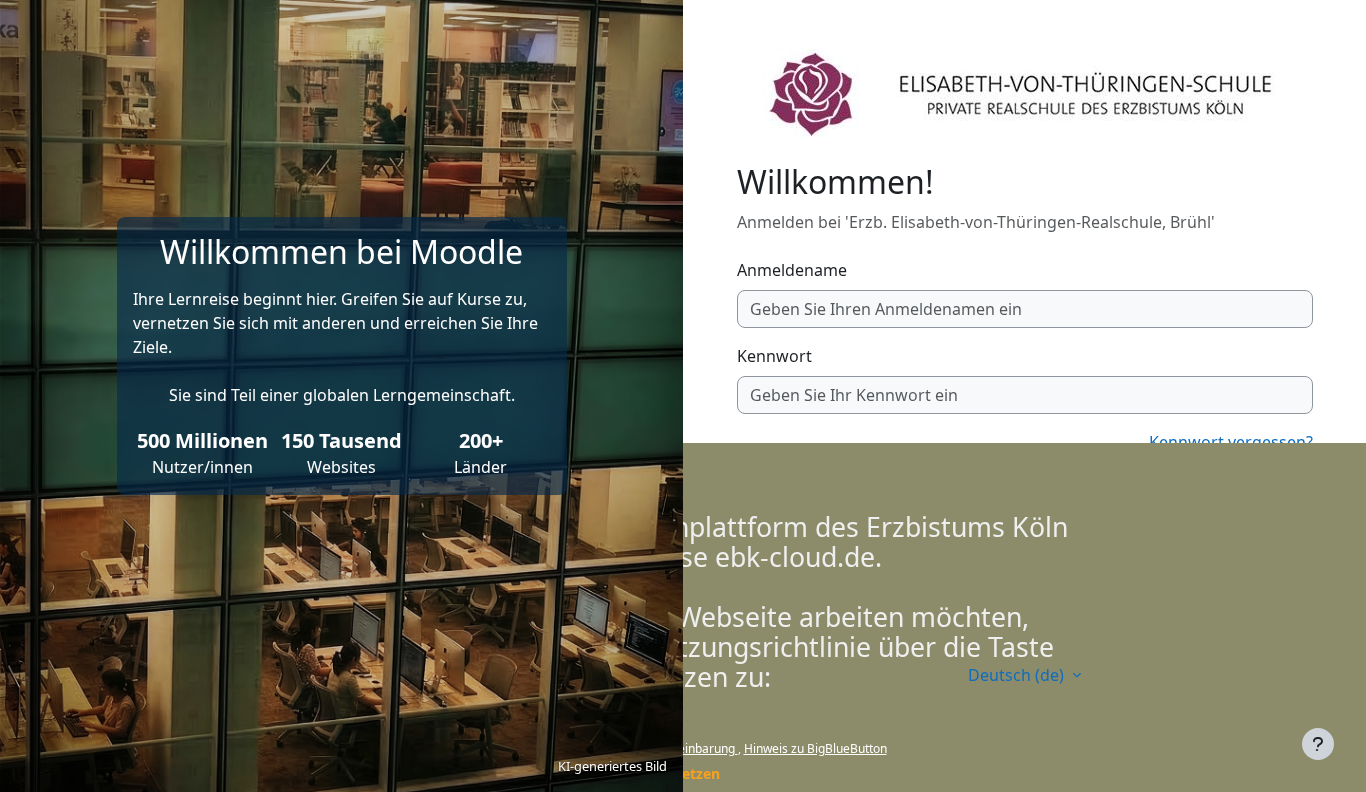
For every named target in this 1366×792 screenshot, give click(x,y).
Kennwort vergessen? (1231, 442)
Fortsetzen (683, 773)
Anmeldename (792, 270)
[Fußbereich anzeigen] (1318, 744)
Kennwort (774, 356)
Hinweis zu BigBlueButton (815, 748)
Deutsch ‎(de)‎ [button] (1018, 675)
